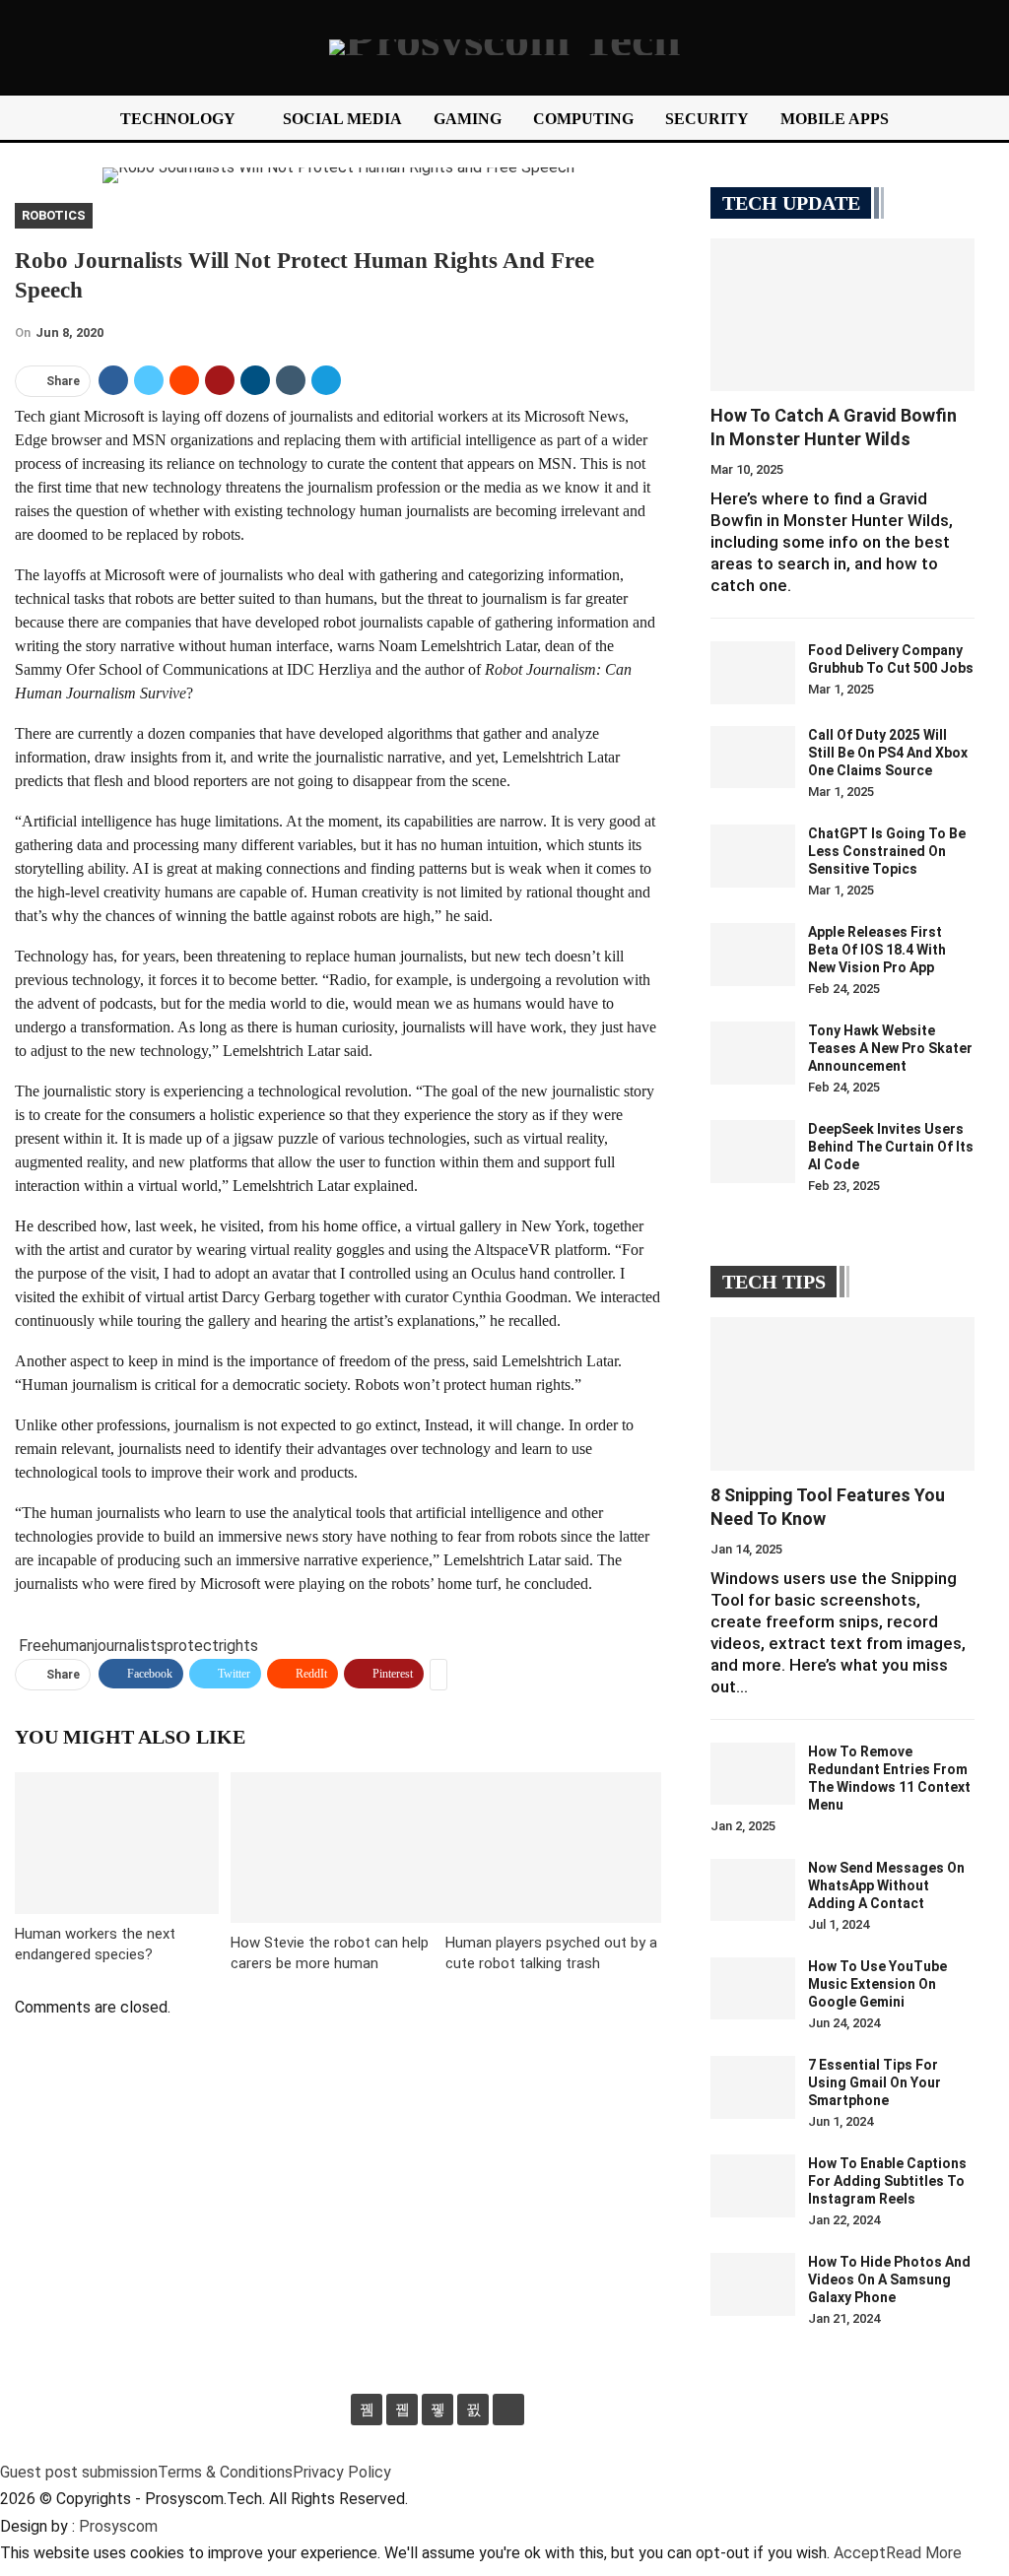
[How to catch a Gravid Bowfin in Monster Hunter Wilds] (842, 315)
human (72, 1646)
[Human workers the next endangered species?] (117, 1844)
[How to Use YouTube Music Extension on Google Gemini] (753, 1989)
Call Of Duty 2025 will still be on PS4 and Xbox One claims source (888, 753)
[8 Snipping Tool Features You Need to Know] (842, 1393)
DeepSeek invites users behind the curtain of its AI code (891, 1147)
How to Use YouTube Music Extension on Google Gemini (877, 1984)
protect (192, 1646)
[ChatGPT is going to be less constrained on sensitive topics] (753, 856)
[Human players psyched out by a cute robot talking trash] (553, 1848)
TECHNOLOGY (178, 119)
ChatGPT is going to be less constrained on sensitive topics (887, 851)
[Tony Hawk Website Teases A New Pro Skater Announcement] (753, 1053)
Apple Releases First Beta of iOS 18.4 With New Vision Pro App (877, 950)
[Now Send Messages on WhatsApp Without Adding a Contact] (753, 1890)
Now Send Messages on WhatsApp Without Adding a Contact (886, 1885)
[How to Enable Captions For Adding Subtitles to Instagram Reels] (753, 2186)
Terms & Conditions (225, 2472)
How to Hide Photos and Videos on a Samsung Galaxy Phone (889, 2279)
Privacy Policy (342, 2472)
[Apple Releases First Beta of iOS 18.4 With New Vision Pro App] (753, 955)
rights (238, 1646)
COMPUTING (583, 119)
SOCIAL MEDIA (342, 119)
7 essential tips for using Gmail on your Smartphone (874, 2082)
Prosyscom (118, 2526)
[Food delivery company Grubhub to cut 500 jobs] (753, 673)
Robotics (54, 215)
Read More (924, 2553)
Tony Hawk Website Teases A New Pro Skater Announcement (890, 1048)
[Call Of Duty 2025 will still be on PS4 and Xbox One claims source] (753, 758)
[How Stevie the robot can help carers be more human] (338, 1848)
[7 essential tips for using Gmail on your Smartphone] (753, 2087)
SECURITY (707, 119)
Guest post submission (79, 2472)
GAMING (468, 119)
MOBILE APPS (835, 119)
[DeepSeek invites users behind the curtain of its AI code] (753, 1152)
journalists (130, 1646)
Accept (860, 2553)
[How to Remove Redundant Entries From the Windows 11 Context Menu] (753, 1774)
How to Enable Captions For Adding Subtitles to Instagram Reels (887, 2181)
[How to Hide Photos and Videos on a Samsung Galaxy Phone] (753, 2284)
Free (34, 1646)
